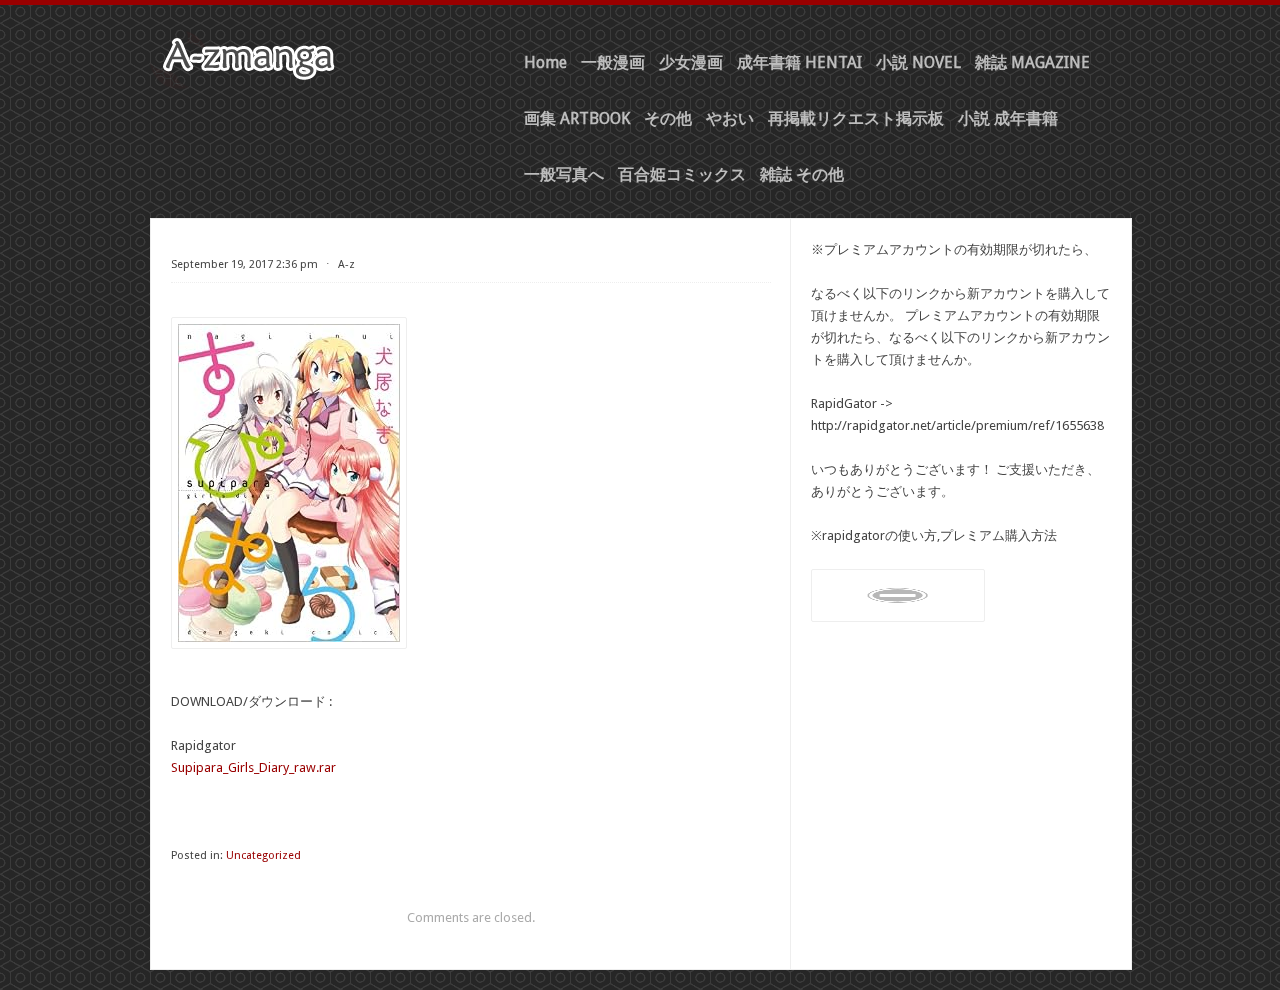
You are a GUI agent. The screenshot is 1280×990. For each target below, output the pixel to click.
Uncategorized (263, 855)
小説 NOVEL (918, 62)
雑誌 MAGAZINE (1032, 62)
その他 (668, 118)
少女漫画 (691, 62)
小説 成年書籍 (1008, 118)
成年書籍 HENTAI (799, 62)
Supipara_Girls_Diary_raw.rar (253, 767)
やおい (730, 118)
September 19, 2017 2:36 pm (244, 264)
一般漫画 (613, 62)
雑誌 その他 (802, 174)
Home (545, 62)
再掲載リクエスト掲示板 (856, 118)
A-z (346, 264)
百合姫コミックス (682, 174)
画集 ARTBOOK (577, 118)
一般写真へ (564, 174)
